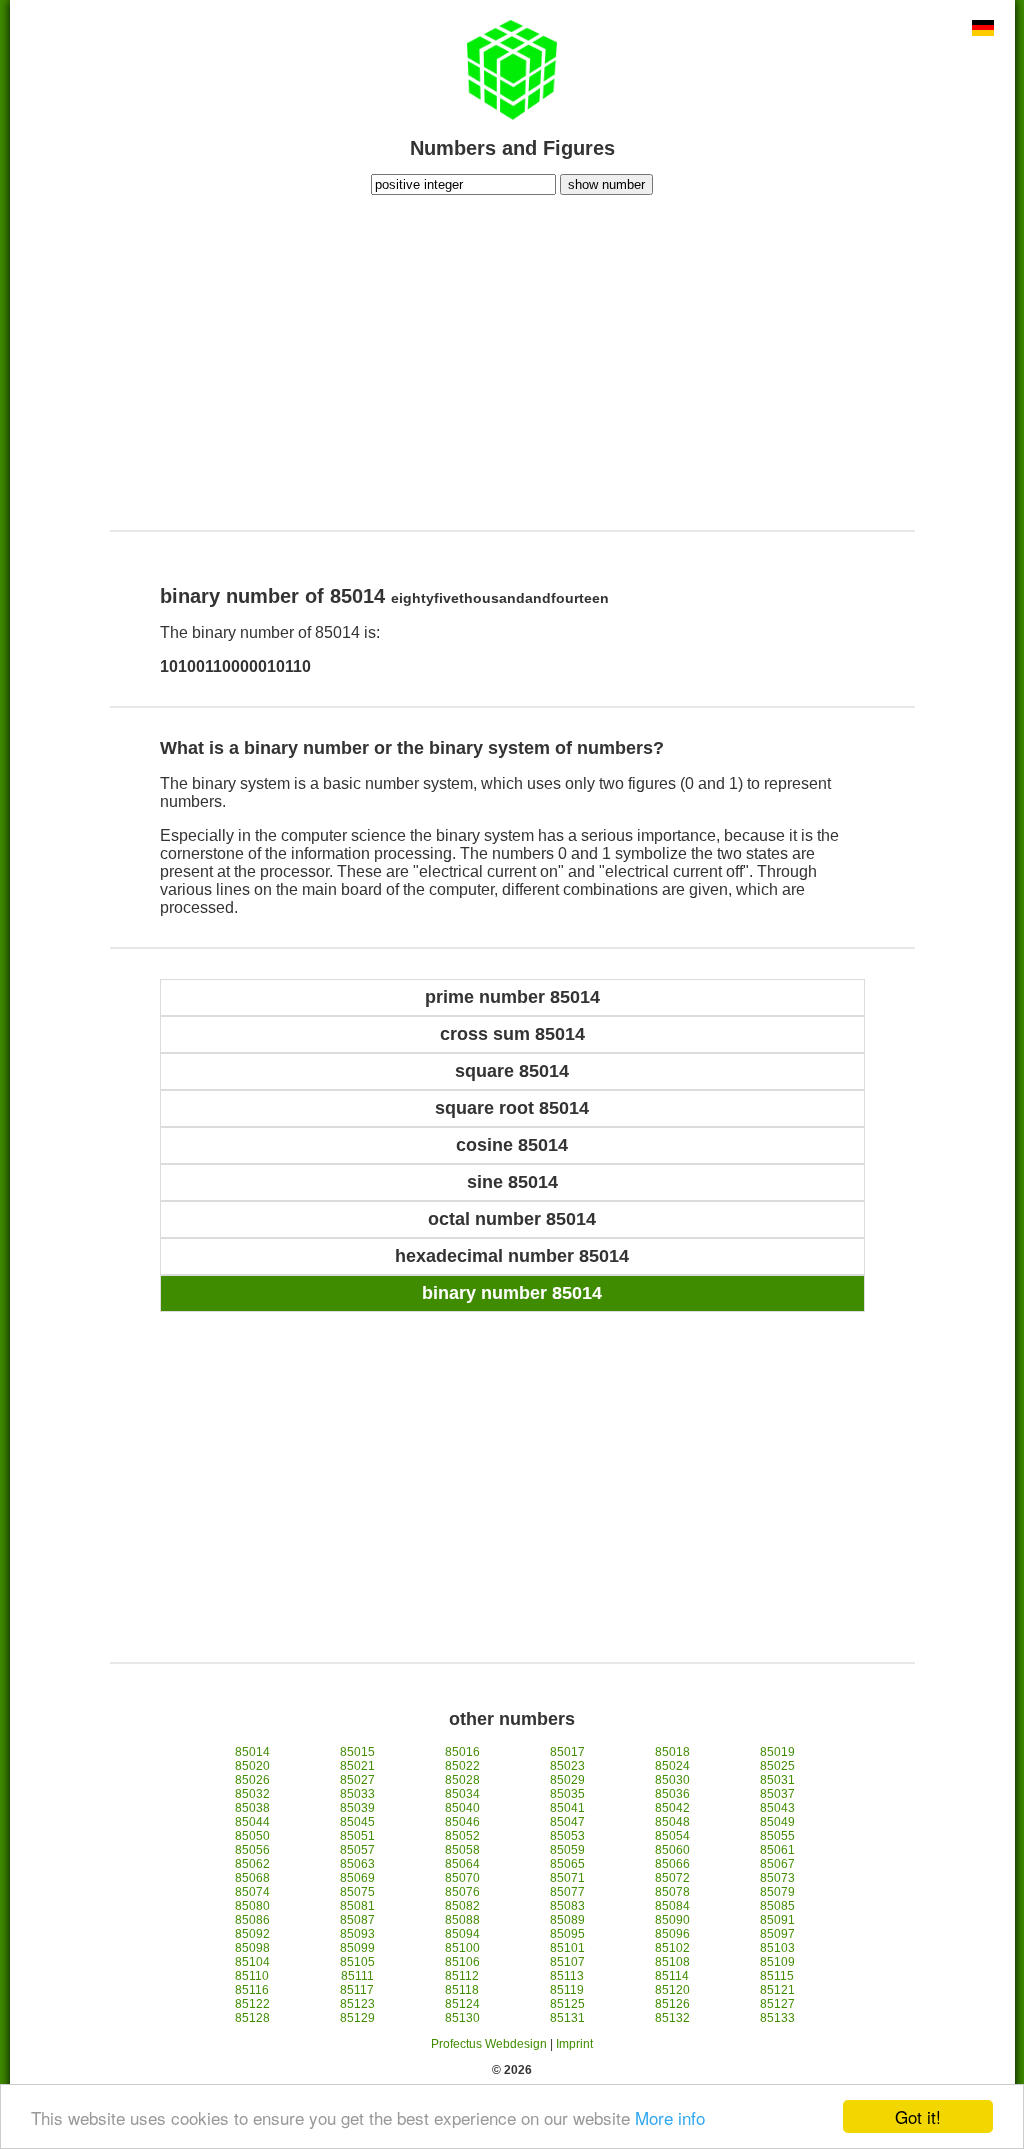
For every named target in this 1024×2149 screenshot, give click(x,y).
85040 (462, 1808)
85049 (777, 1822)
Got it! (918, 2116)
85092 (252, 1934)
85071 (567, 1878)
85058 (462, 1850)
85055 (777, 1836)
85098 (252, 1948)
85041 (567, 1808)
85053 (567, 1836)
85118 (462, 1990)
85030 (672, 1780)
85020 (252, 1766)
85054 (672, 1836)
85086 (252, 1920)
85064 (462, 1864)
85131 (567, 2018)
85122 (252, 2004)
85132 (672, 2018)
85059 (567, 1850)
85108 (672, 1962)
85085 (777, 1906)
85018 (672, 1752)
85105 (357, 1962)
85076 (462, 1892)
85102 (672, 1948)
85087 (357, 1920)
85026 (252, 1780)
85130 (462, 2018)
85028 (462, 1780)
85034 (462, 1794)
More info (670, 2117)
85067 (777, 1864)
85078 (672, 1892)
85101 (567, 1948)
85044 (252, 1822)
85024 (672, 1766)
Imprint (574, 2044)
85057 (357, 1850)
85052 (462, 1836)
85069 (357, 1878)
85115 (777, 1976)
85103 (777, 1948)
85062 (252, 1864)
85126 (672, 2004)
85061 (777, 1850)
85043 (777, 1808)
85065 (567, 1864)
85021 (357, 1766)
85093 (357, 1934)
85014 (252, 1752)
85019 (777, 1752)
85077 (567, 1892)
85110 (252, 1976)
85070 (462, 1878)
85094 (462, 1934)
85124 (462, 2004)
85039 (357, 1808)
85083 (567, 1906)
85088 (462, 1920)
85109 (777, 1962)
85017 (567, 1752)
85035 (567, 1794)
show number (606, 184)
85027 (357, 1780)
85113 (567, 1976)
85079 (777, 1892)
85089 (567, 1920)
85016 (462, 1752)
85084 (672, 1906)
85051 (357, 1836)
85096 (672, 1934)
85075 (357, 1892)
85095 (567, 1934)
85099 (357, 1948)
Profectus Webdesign (489, 2044)
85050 (252, 1836)
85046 (462, 1822)
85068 (252, 1878)
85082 (462, 1906)
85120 (672, 1990)
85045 (357, 1822)
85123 (357, 2004)
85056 (252, 1850)
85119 (567, 1990)
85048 (672, 1822)
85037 (777, 1794)
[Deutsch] (983, 30)
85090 (672, 1920)
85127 (777, 2004)
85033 (357, 1794)
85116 (252, 1990)
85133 (777, 2018)
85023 (567, 1766)
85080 (252, 1906)
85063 (357, 1864)
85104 (252, 1962)
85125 (567, 2004)
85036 (672, 1794)
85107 (567, 1962)
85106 (462, 1962)
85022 (462, 1766)
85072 (672, 1878)
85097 (777, 1934)
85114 (672, 1976)
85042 (672, 1808)
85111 (357, 1976)
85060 (672, 1850)
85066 (672, 1864)
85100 (462, 1948)
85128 (252, 2018)
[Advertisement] (512, 360)
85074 (252, 1892)
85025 (777, 1766)
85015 (357, 1752)
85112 (462, 1976)
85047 (567, 1822)
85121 (777, 1990)
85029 (567, 1780)
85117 (357, 1990)
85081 (357, 1906)
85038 (252, 1808)
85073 (777, 1878)
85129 (357, 2018)
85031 (777, 1780)
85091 (777, 1920)
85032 (252, 1794)
